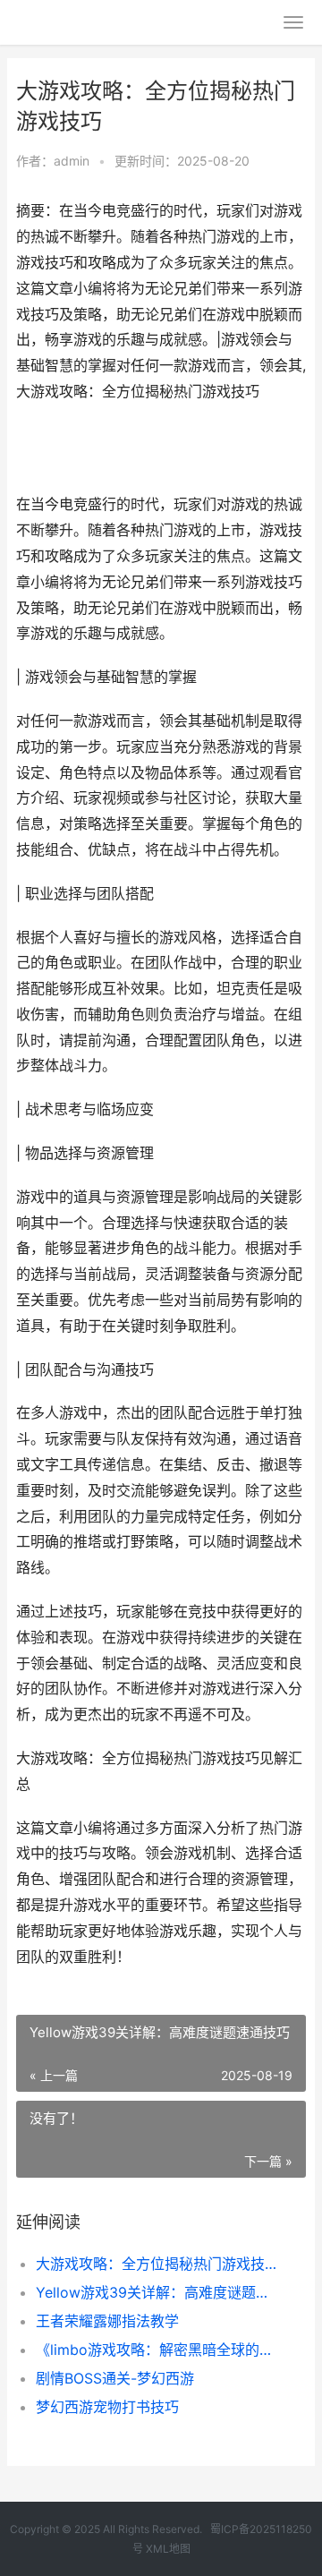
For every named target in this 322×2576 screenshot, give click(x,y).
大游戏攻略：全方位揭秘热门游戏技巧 (157, 2264)
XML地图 (168, 2549)
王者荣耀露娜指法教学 (107, 2321)
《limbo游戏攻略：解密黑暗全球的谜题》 (157, 2350)
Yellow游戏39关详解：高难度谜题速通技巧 (157, 2292)
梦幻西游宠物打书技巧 (107, 2407)
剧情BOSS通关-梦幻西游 (115, 2378)
